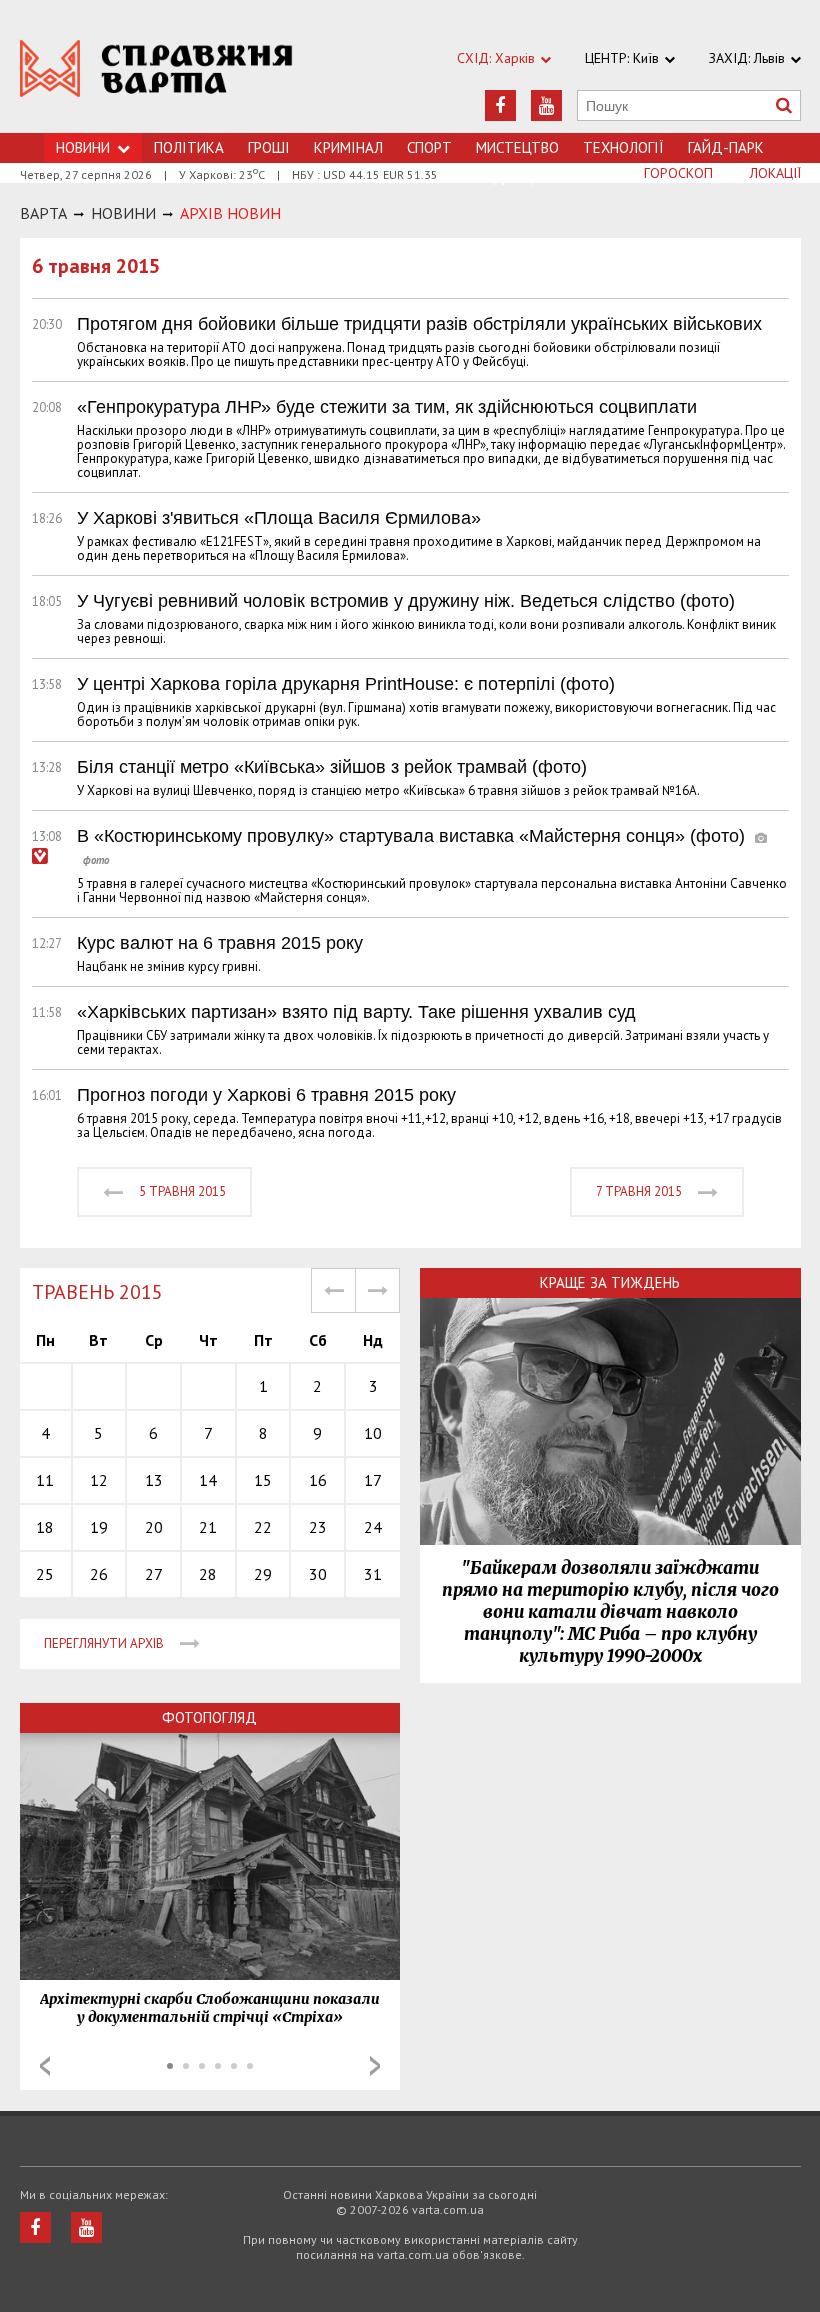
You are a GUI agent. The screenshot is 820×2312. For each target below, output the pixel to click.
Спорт (429, 147)
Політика (189, 147)
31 (373, 1574)
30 (318, 1574)
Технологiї (623, 147)
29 (263, 1574)
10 (373, 1433)
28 (208, 1574)
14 (208, 1480)
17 (373, 1480)
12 (99, 1480)
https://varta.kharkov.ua (156, 77)
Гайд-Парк (726, 147)
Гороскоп (678, 173)
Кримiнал (348, 147)
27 (154, 1574)
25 (45, 1574)
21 (208, 1527)
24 (373, 1527)
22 (263, 1527)
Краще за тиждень (610, 1282)
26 (99, 1574)
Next (375, 2066)
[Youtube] (546, 105)
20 (154, 1527)
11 (45, 1480)
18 (45, 1527)
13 (154, 1480)
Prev (45, 2066)
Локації (775, 173)
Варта (43, 213)
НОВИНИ (123, 213)
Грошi (269, 147)
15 (263, 1480)
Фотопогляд (209, 1717)
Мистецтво (517, 147)
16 (318, 1480)
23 (318, 1527)
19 (99, 1527)
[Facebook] (500, 105)
